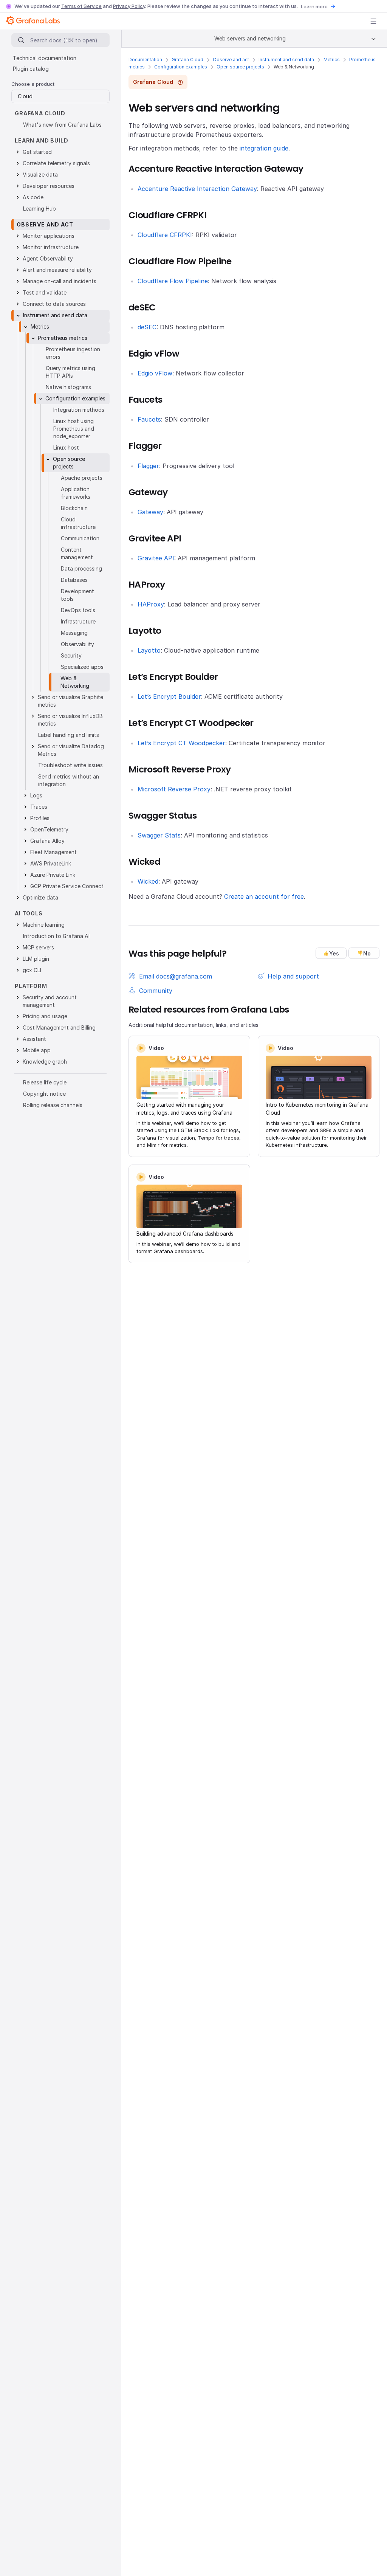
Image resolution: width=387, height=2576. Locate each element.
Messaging (74, 633)
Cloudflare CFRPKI (165, 235)
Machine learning (44, 925)
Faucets (149, 419)
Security (71, 655)
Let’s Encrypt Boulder (169, 696)
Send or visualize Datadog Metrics (71, 750)
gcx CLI (32, 970)
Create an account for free (264, 896)
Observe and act (231, 60)
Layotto (149, 650)
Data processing (81, 568)
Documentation (145, 60)
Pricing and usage (45, 1016)
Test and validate (45, 292)
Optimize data (40, 897)
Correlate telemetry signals (56, 163)
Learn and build (42, 140)
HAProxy (151, 604)
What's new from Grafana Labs (62, 125)
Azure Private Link (53, 875)
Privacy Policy (129, 6)
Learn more (314, 6)
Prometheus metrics (63, 338)
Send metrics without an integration (69, 780)
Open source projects (240, 67)
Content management (77, 553)
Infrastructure (78, 621)
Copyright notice (44, 1094)
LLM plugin (36, 959)
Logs (36, 795)
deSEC (147, 327)
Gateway (150, 512)
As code (33, 197)
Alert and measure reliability (57, 270)
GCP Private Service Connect (67, 886)
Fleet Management (53, 852)
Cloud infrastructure (78, 523)
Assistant (34, 1039)
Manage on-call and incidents (60, 281)
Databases (74, 580)
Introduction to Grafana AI (56, 936)
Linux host (66, 447)
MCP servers (38, 947)
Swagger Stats (159, 835)
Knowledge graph (45, 1062)
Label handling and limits (69, 735)
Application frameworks (76, 493)
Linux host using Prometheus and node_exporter (74, 429)
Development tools (77, 595)
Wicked (148, 881)
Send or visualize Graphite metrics (70, 701)
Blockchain (74, 508)
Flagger (148, 466)
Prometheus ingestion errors (73, 353)
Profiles (40, 818)
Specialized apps (82, 667)
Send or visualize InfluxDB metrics (70, 720)
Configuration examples (181, 67)
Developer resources (49, 186)
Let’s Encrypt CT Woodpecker (181, 743)
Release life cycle (45, 1082)
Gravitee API (156, 558)
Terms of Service (81, 6)
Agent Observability (48, 258)
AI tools (29, 913)
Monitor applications (49, 236)
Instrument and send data (286, 60)
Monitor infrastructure (51, 247)
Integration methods (79, 410)
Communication (80, 538)
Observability (77, 644)
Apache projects (82, 478)
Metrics (332, 60)
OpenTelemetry (49, 829)
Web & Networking (75, 682)
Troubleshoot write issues (70, 765)
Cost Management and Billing (59, 1027)
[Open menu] (373, 21)
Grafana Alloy (47, 841)
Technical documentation (45, 58)
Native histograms (68, 387)
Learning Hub (39, 209)
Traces (39, 807)
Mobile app (37, 1050)
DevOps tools (78, 610)
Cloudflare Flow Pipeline (173, 281)
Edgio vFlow (155, 373)
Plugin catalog (31, 69)
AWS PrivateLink (51, 863)
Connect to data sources (54, 304)
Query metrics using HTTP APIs (70, 372)
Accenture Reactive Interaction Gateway (197, 189)
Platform (31, 986)
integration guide (264, 148)
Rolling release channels (53, 1105)
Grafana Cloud (187, 60)
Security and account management (50, 1001)
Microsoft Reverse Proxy (174, 789)
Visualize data (40, 174)
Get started (37, 152)
